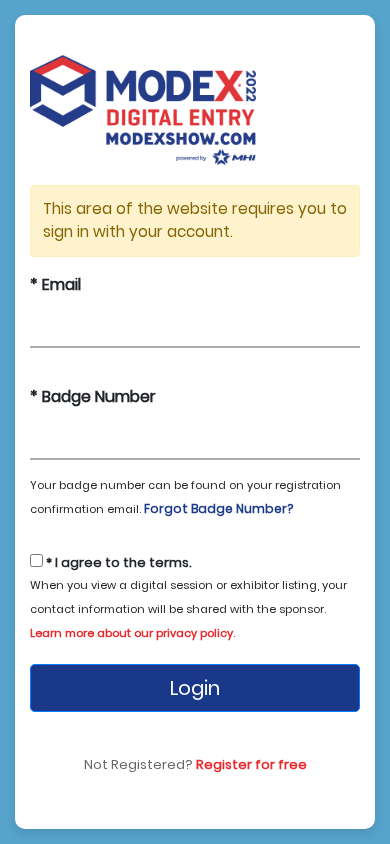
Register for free (251, 764)
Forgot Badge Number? (218, 508)
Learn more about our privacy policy (131, 633)
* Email (55, 284)
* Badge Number (93, 396)
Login (195, 688)
